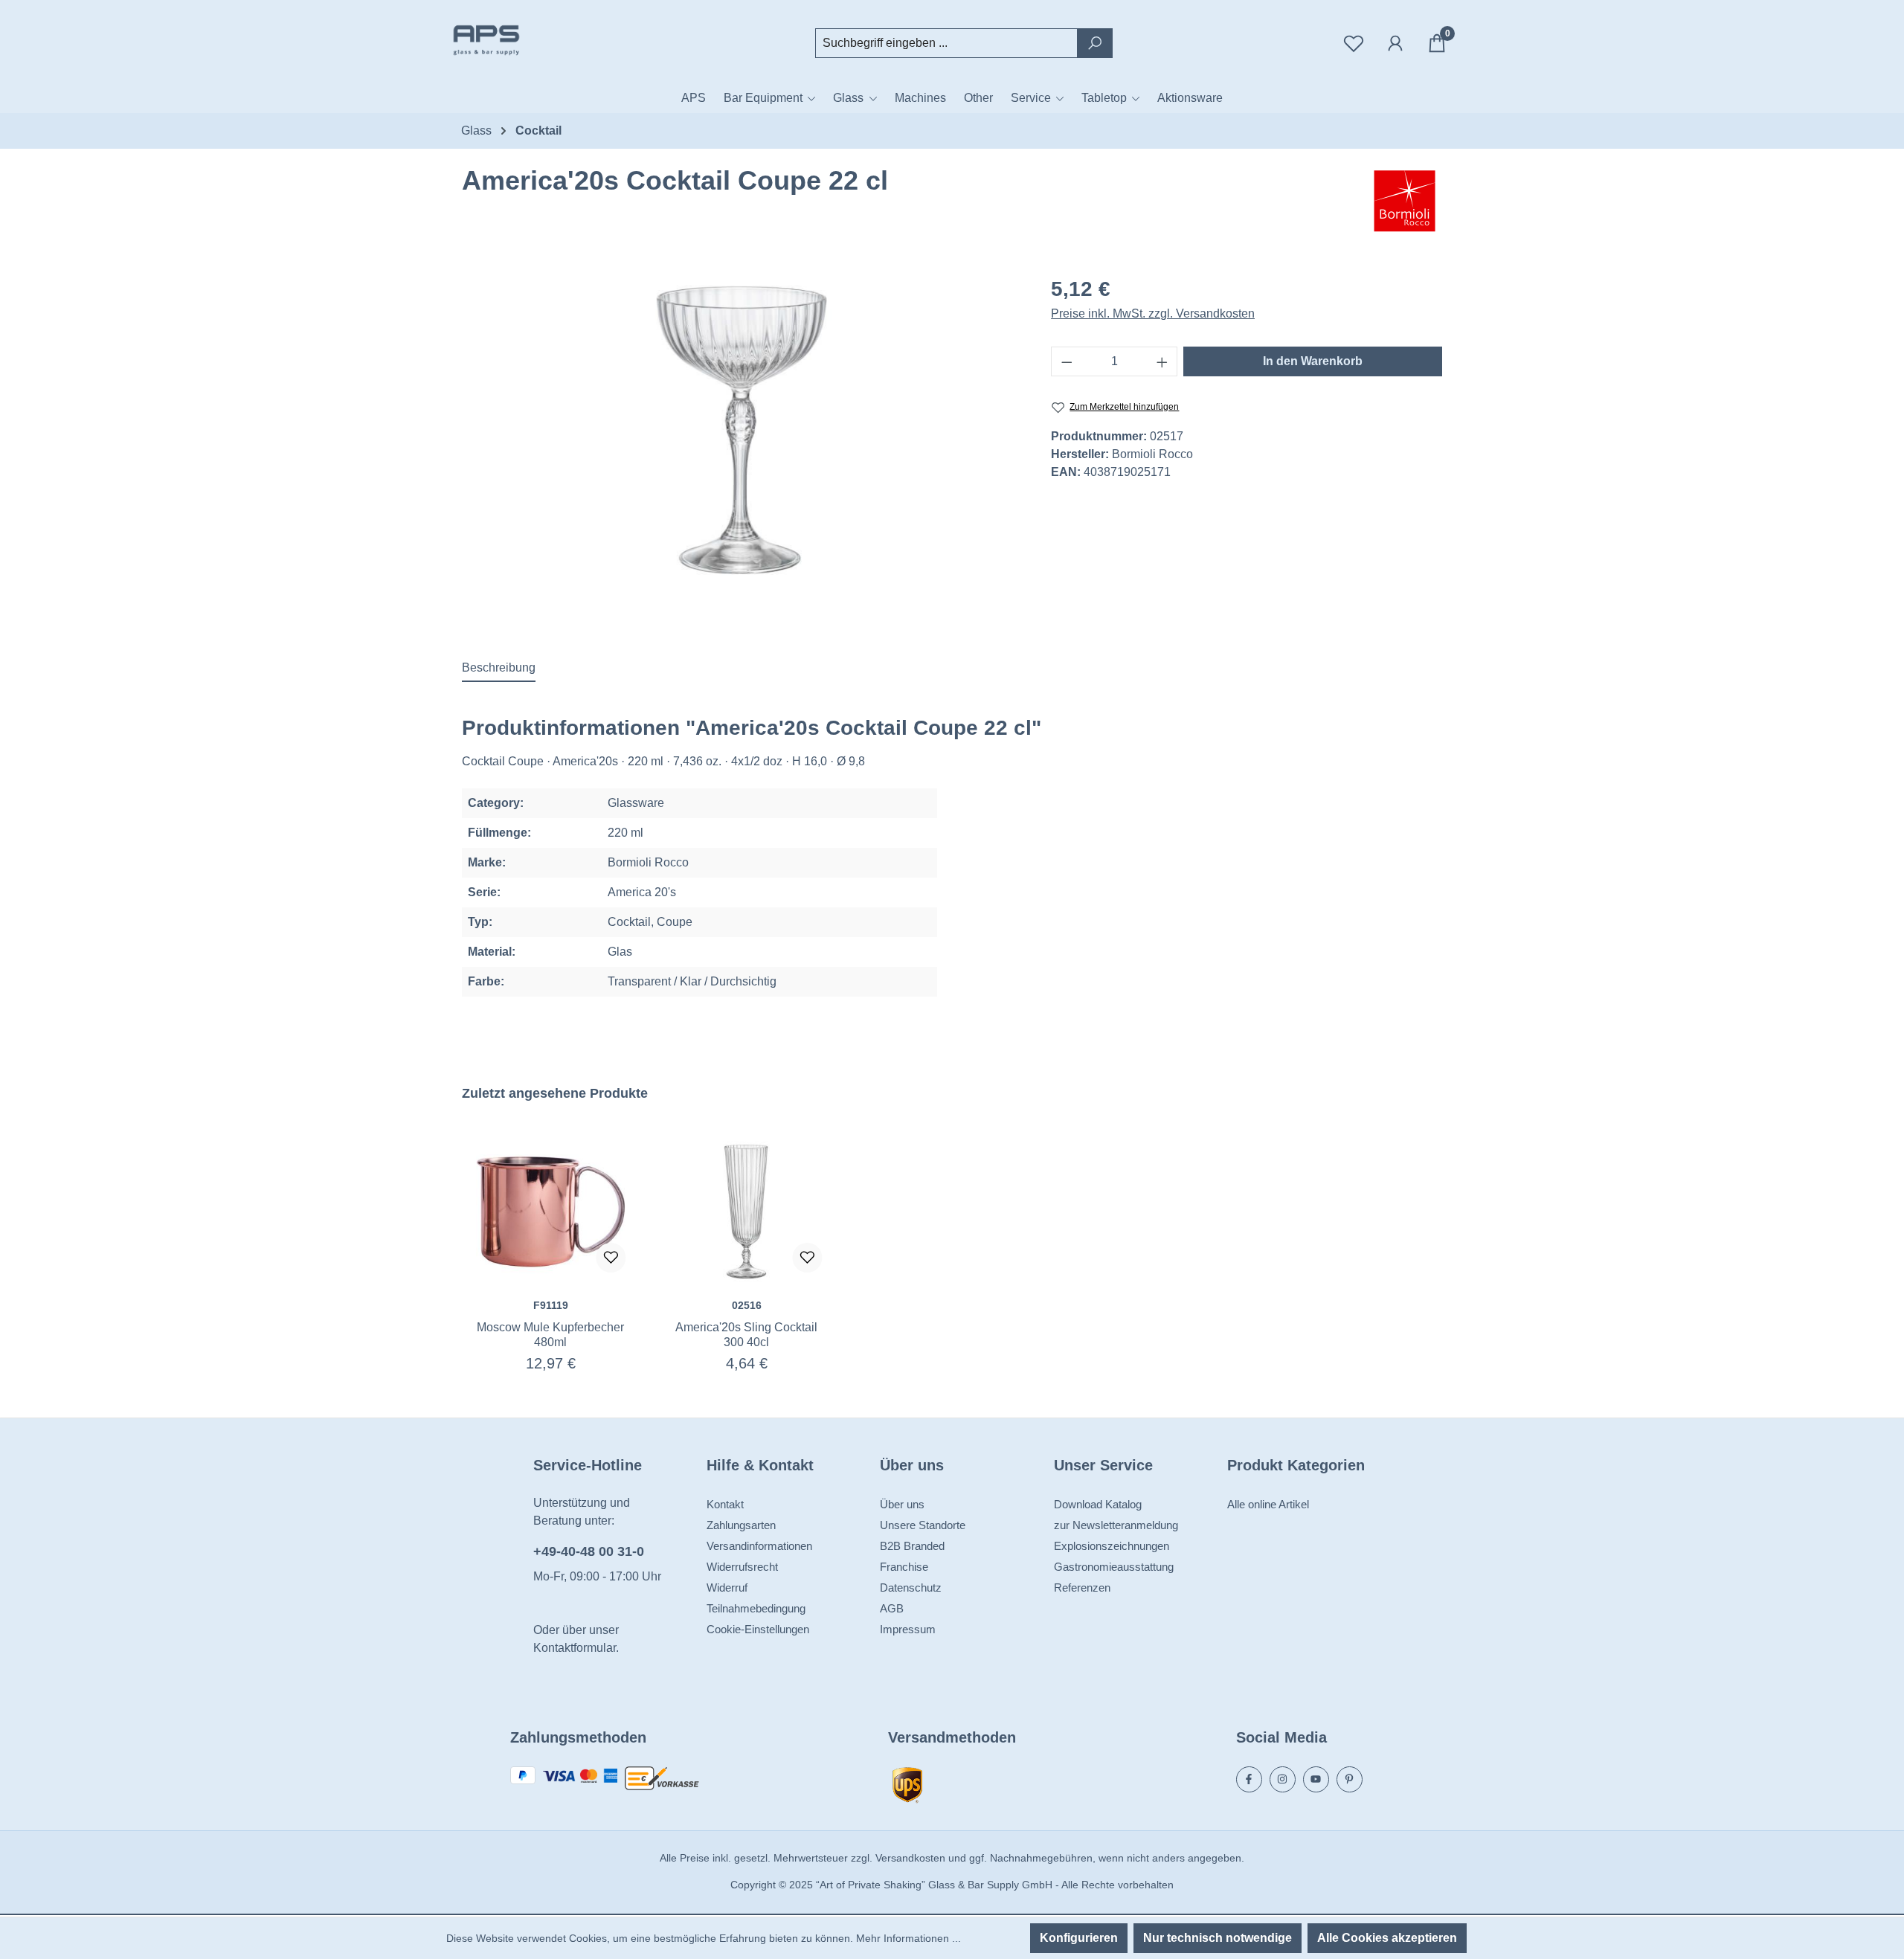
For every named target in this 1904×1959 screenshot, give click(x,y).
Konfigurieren (1079, 1938)
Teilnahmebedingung (756, 1608)
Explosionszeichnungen (1112, 1546)
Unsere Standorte (923, 1525)
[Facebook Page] (1249, 1779)
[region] (742, 430)
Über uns (902, 1504)
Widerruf (727, 1588)
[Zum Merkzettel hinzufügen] (611, 1258)
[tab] (499, 669)
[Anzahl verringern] (1067, 361)
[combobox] (946, 43)
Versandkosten (910, 1858)
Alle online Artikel (1268, 1504)
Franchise (904, 1567)
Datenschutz (911, 1588)
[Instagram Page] (1283, 1779)
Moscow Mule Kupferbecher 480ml (550, 1335)
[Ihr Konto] (1395, 43)
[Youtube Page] (1316, 1779)
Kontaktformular (575, 1648)
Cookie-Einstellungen (758, 1629)
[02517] (742, 430)
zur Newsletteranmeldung (1116, 1525)
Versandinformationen (759, 1546)
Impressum (908, 1629)
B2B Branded (912, 1546)
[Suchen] (1095, 43)
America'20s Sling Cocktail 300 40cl (746, 1335)
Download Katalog (1098, 1504)
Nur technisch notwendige (1218, 1938)
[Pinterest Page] (1350, 1779)
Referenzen (1082, 1588)
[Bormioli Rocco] (1405, 202)
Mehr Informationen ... (908, 1938)
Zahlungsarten (741, 1525)
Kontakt (725, 1504)
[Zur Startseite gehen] (521, 40)
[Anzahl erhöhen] (1162, 361)
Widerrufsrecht (742, 1567)
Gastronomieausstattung (1114, 1567)
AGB (892, 1608)
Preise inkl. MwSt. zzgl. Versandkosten (1153, 313)
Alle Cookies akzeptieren (1387, 1938)
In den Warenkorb (1313, 361)
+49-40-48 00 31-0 (589, 1551)
